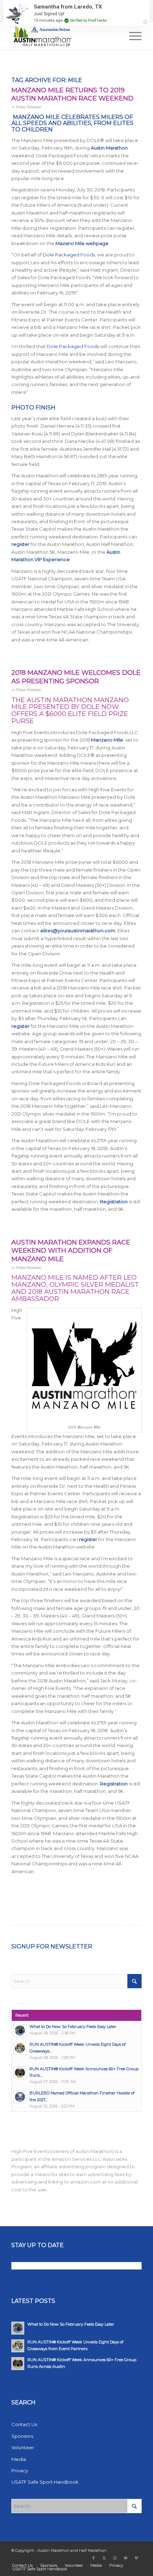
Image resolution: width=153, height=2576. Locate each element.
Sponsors (22, 2436)
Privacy (20, 2471)
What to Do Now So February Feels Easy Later (73, 2027)
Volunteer (23, 2447)
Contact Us (24, 2424)
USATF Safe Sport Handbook (45, 2482)
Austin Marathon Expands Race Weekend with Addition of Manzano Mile (71, 1251)
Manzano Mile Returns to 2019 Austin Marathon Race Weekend (72, 94)
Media (19, 2459)
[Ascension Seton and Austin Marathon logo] (63, 36)
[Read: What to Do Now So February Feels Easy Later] (20, 2030)
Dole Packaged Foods (69, 255)
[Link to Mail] (126, 2558)
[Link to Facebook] (94, 2558)
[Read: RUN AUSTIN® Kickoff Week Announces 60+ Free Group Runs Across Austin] (20, 2073)
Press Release (28, 107)
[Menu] (132, 36)
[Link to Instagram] (115, 2558)
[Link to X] (104, 2558)
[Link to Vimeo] (136, 2558)
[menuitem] (132, 36)
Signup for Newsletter (52, 1946)
